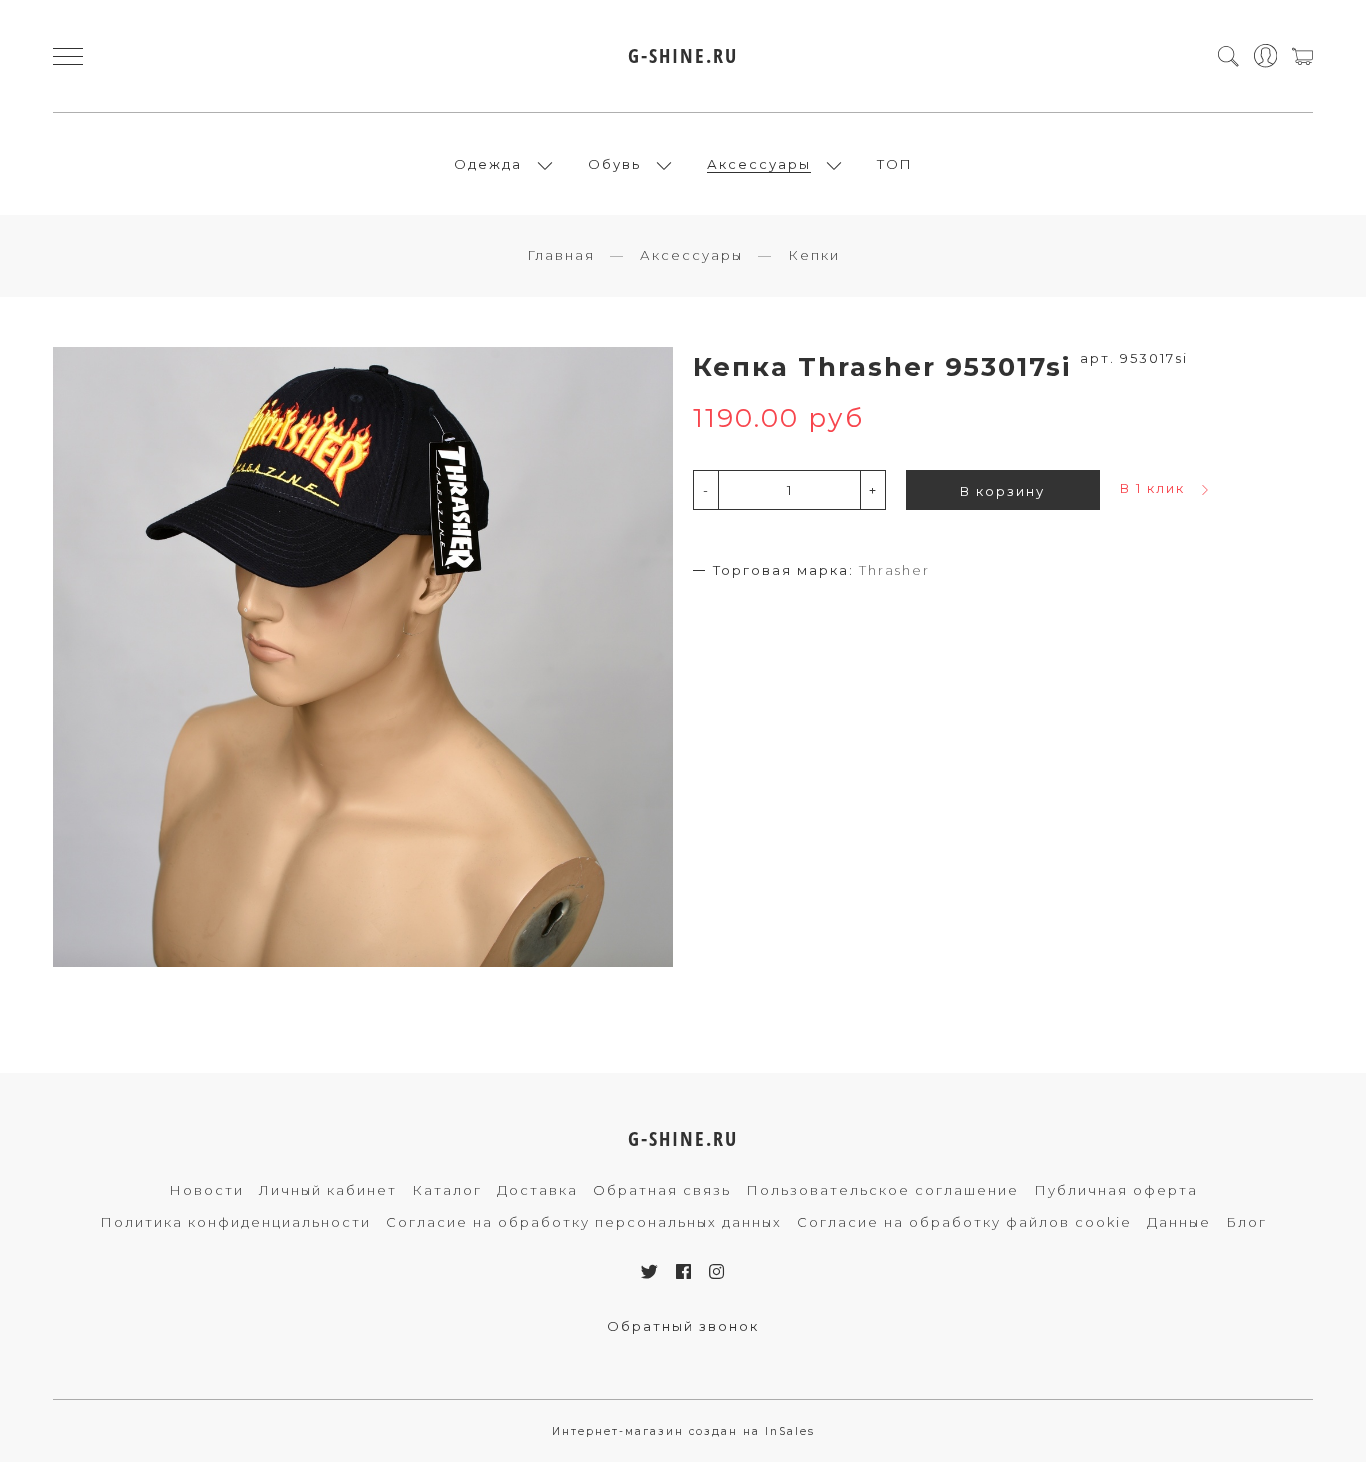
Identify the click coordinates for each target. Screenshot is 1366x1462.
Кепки (814, 255)
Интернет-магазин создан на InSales (683, 1431)
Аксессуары (759, 164)
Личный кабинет (328, 1190)
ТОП (895, 164)
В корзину (1002, 491)
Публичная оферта (1116, 1190)
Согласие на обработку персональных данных (584, 1222)
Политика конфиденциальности (235, 1222)
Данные (1179, 1222)
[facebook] (684, 1272)
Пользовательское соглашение (882, 1190)
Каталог (447, 1190)
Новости (206, 1190)
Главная (561, 255)
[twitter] (650, 1272)
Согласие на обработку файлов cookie (964, 1222)
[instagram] (717, 1272)
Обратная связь (662, 1190)
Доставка (537, 1190)
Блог (1246, 1222)
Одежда (488, 164)
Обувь (614, 164)
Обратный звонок (683, 1326)
